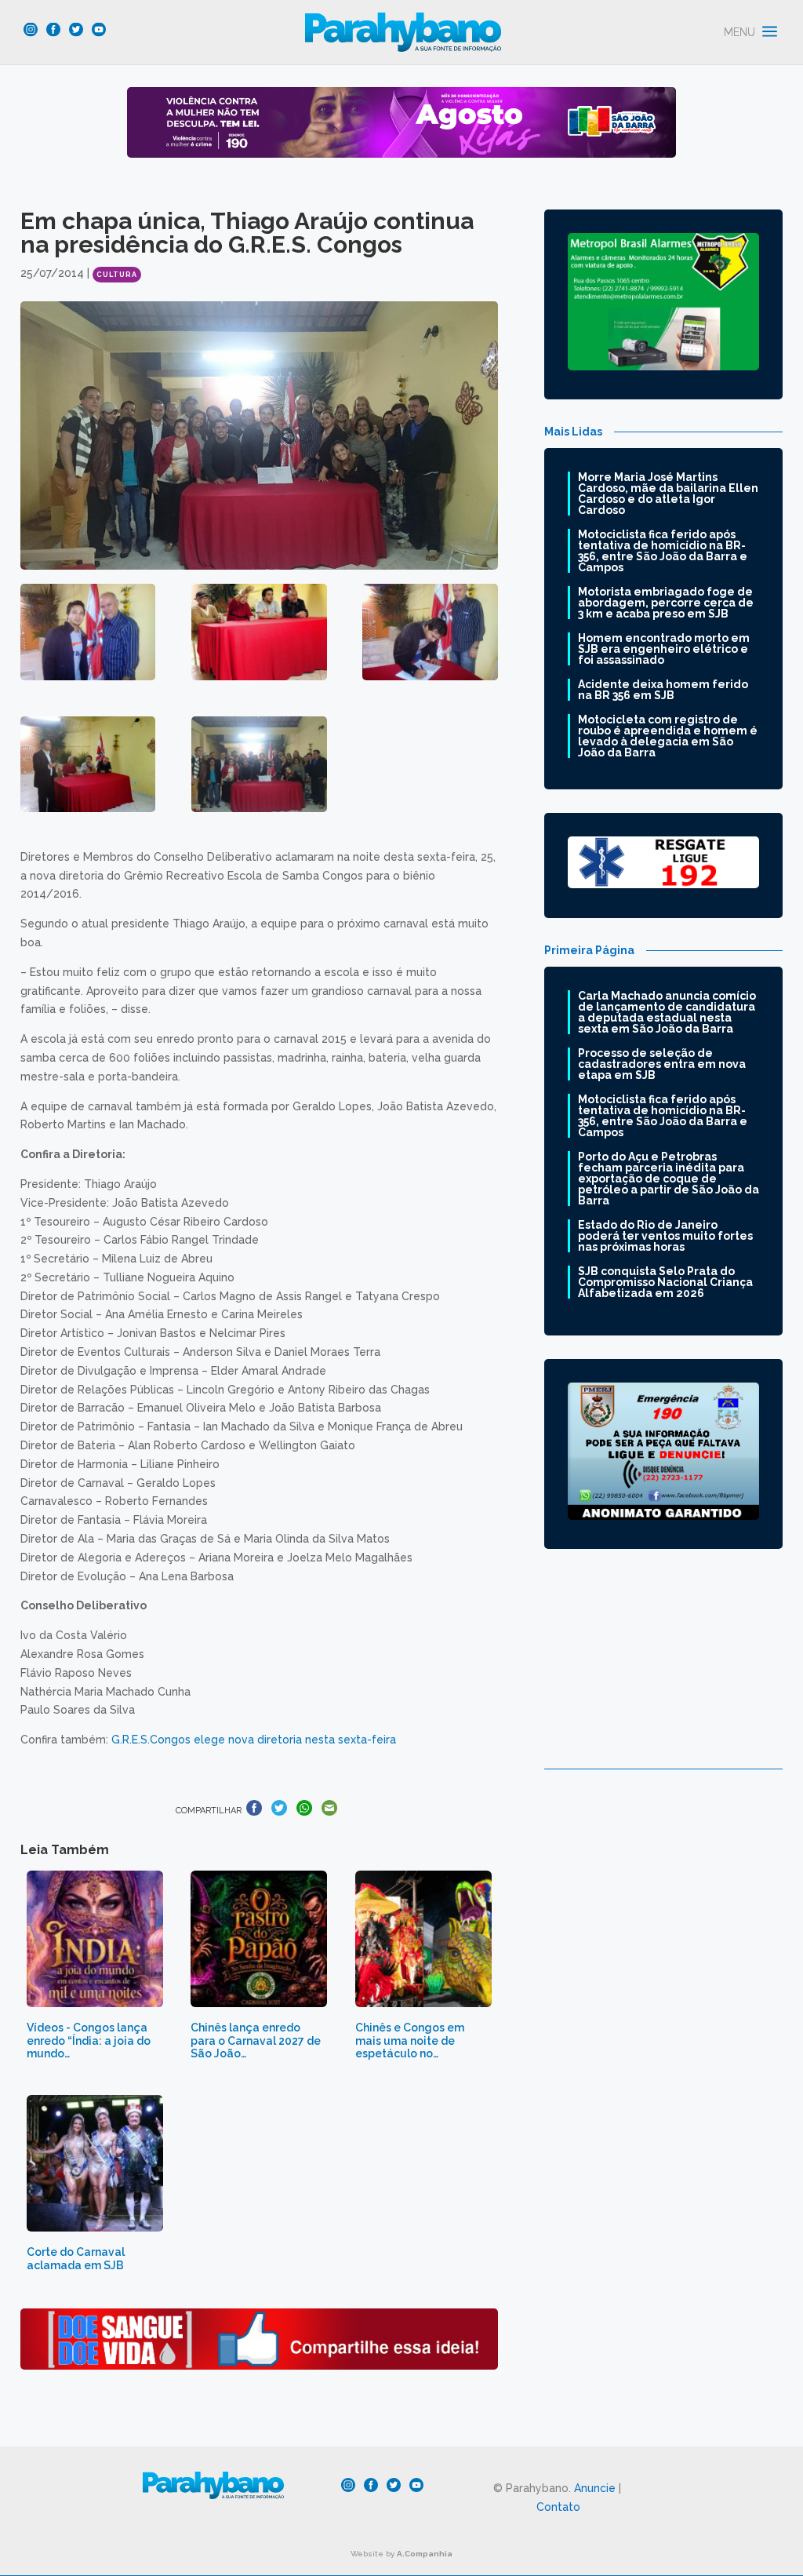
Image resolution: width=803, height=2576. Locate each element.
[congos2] (259, 632)
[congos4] (88, 765)
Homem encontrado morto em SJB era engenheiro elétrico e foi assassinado (664, 649)
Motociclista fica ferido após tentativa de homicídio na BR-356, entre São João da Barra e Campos (663, 551)
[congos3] (430, 632)
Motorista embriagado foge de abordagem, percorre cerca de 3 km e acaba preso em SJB (666, 603)
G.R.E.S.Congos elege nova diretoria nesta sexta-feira (254, 1740)
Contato (558, 2507)
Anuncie (595, 2488)
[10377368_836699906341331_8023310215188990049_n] (259, 765)
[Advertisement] (664, 1671)
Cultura (117, 275)
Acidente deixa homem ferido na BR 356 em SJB (663, 690)
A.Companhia (425, 2554)
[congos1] (88, 632)
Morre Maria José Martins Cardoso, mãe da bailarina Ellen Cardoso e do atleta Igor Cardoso (668, 494)
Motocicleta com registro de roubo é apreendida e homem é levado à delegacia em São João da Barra (668, 736)
